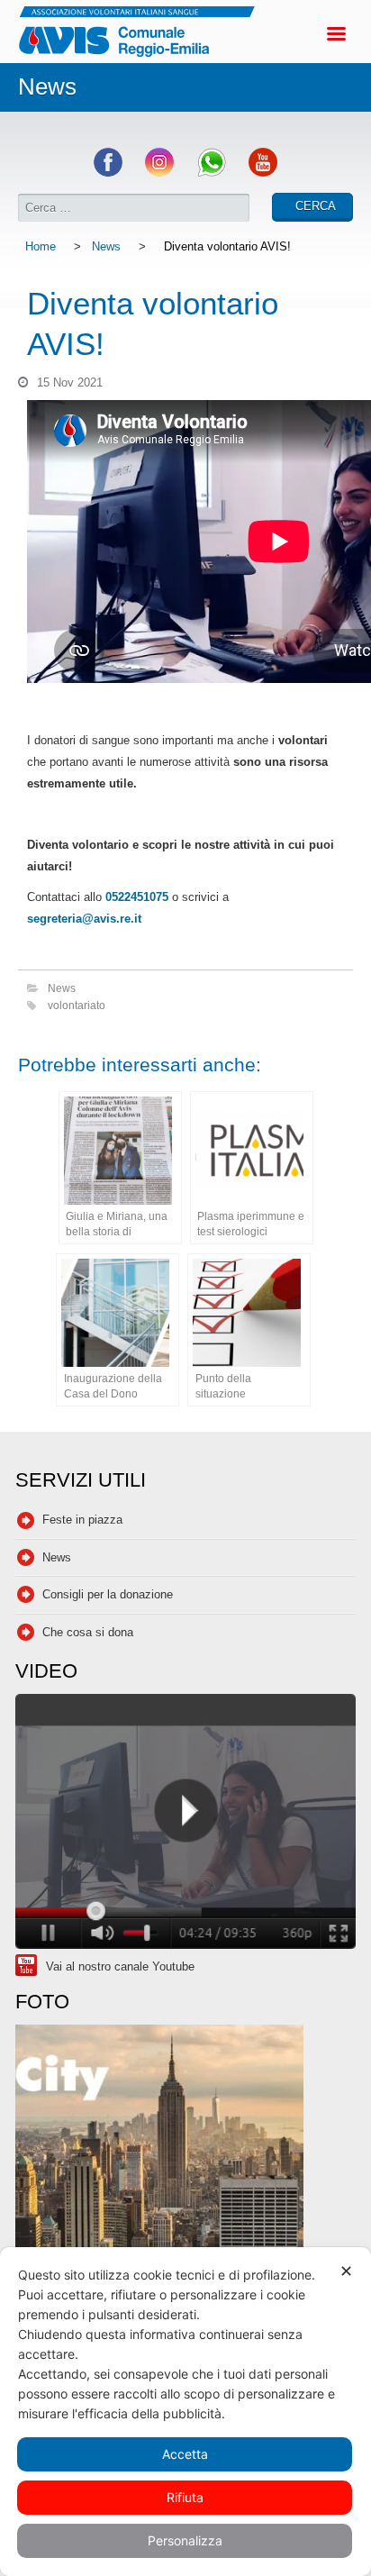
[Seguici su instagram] (159, 173)
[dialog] (185, 2412)
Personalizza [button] (185, 2540)
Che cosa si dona (88, 1632)
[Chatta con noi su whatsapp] (212, 173)
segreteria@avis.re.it (84, 919)
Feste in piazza (82, 1520)
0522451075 (137, 897)
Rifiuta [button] (185, 2497)
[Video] (185, 1824)
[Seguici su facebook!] (108, 173)
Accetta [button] (185, 2454)
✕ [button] (346, 2271)
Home (41, 246)
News (106, 246)
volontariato (77, 1005)
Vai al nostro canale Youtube (120, 1966)
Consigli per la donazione (108, 1594)
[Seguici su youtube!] (263, 173)
